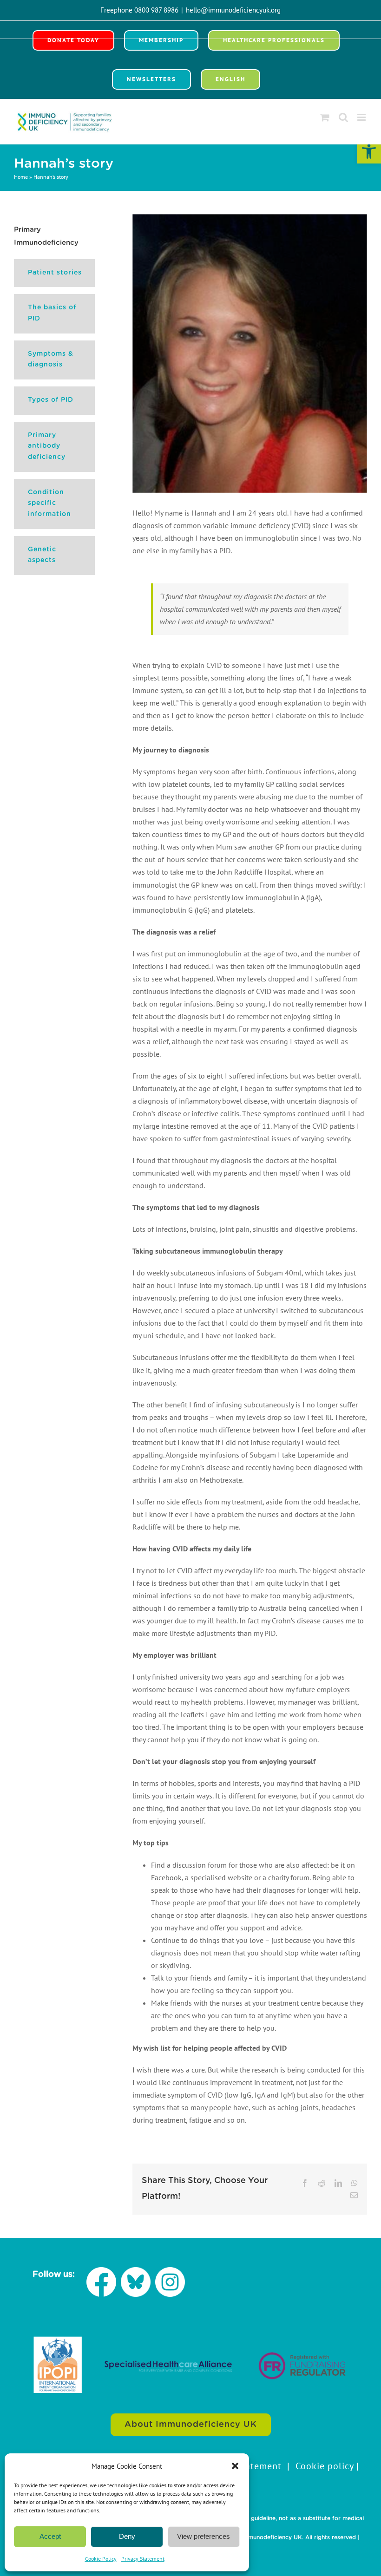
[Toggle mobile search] (343, 117)
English (230, 79)
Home (21, 177)
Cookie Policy (101, 2559)
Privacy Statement (143, 2559)
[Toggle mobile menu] (362, 117)
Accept (50, 2536)
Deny (127, 2536)
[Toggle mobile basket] (325, 117)
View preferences (204, 2536)
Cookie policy (325, 2466)
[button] (369, 151)
